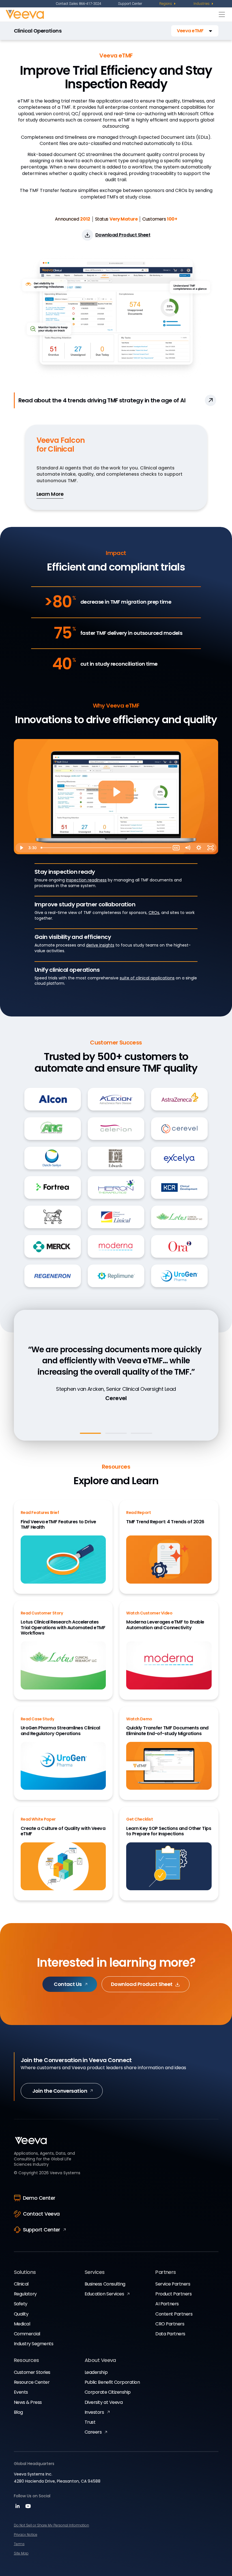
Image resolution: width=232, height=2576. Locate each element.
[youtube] (28, 2508)
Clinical (21, 2284)
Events (21, 2392)
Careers (93, 2432)
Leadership (96, 2372)
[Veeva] (111, 14)
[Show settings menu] (199, 848)
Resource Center (32, 2382)
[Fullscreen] (211, 848)
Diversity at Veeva (104, 2402)
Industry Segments (34, 2344)
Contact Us (68, 1984)
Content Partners (174, 2314)
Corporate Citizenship (108, 2392)
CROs (154, 913)
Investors (94, 2412)
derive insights (100, 945)
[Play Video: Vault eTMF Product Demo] (116, 792)
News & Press (28, 2402)
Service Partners (173, 2284)
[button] (195, 31)
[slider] (104, 848)
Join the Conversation (60, 2091)
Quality (21, 2314)
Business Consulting (105, 2284)
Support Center (130, 4)
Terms (19, 2544)
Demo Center (39, 2198)
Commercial (27, 2334)
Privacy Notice (26, 2535)
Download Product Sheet (142, 1984)
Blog (18, 2412)
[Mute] (188, 848)
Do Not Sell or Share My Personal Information (51, 2525)
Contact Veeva (41, 2214)
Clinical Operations (38, 31)
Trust (90, 2422)
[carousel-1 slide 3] (141, 1433)
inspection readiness (86, 880)
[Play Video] (21, 848)
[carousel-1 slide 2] (116, 1433)
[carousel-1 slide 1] (91, 1433)
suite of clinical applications (147, 978)
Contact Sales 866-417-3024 (78, 4)
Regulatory (25, 2294)
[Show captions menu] (176, 848)
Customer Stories (32, 2372)
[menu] (168, 4)
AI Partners (167, 2304)
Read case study (114, 1411)
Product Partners (173, 2294)
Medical (22, 2324)
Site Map (21, 2553)
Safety (21, 2304)
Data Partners (170, 2334)
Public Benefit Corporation (112, 2382)
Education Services (104, 2294)
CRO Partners (170, 2324)
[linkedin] (18, 2508)
